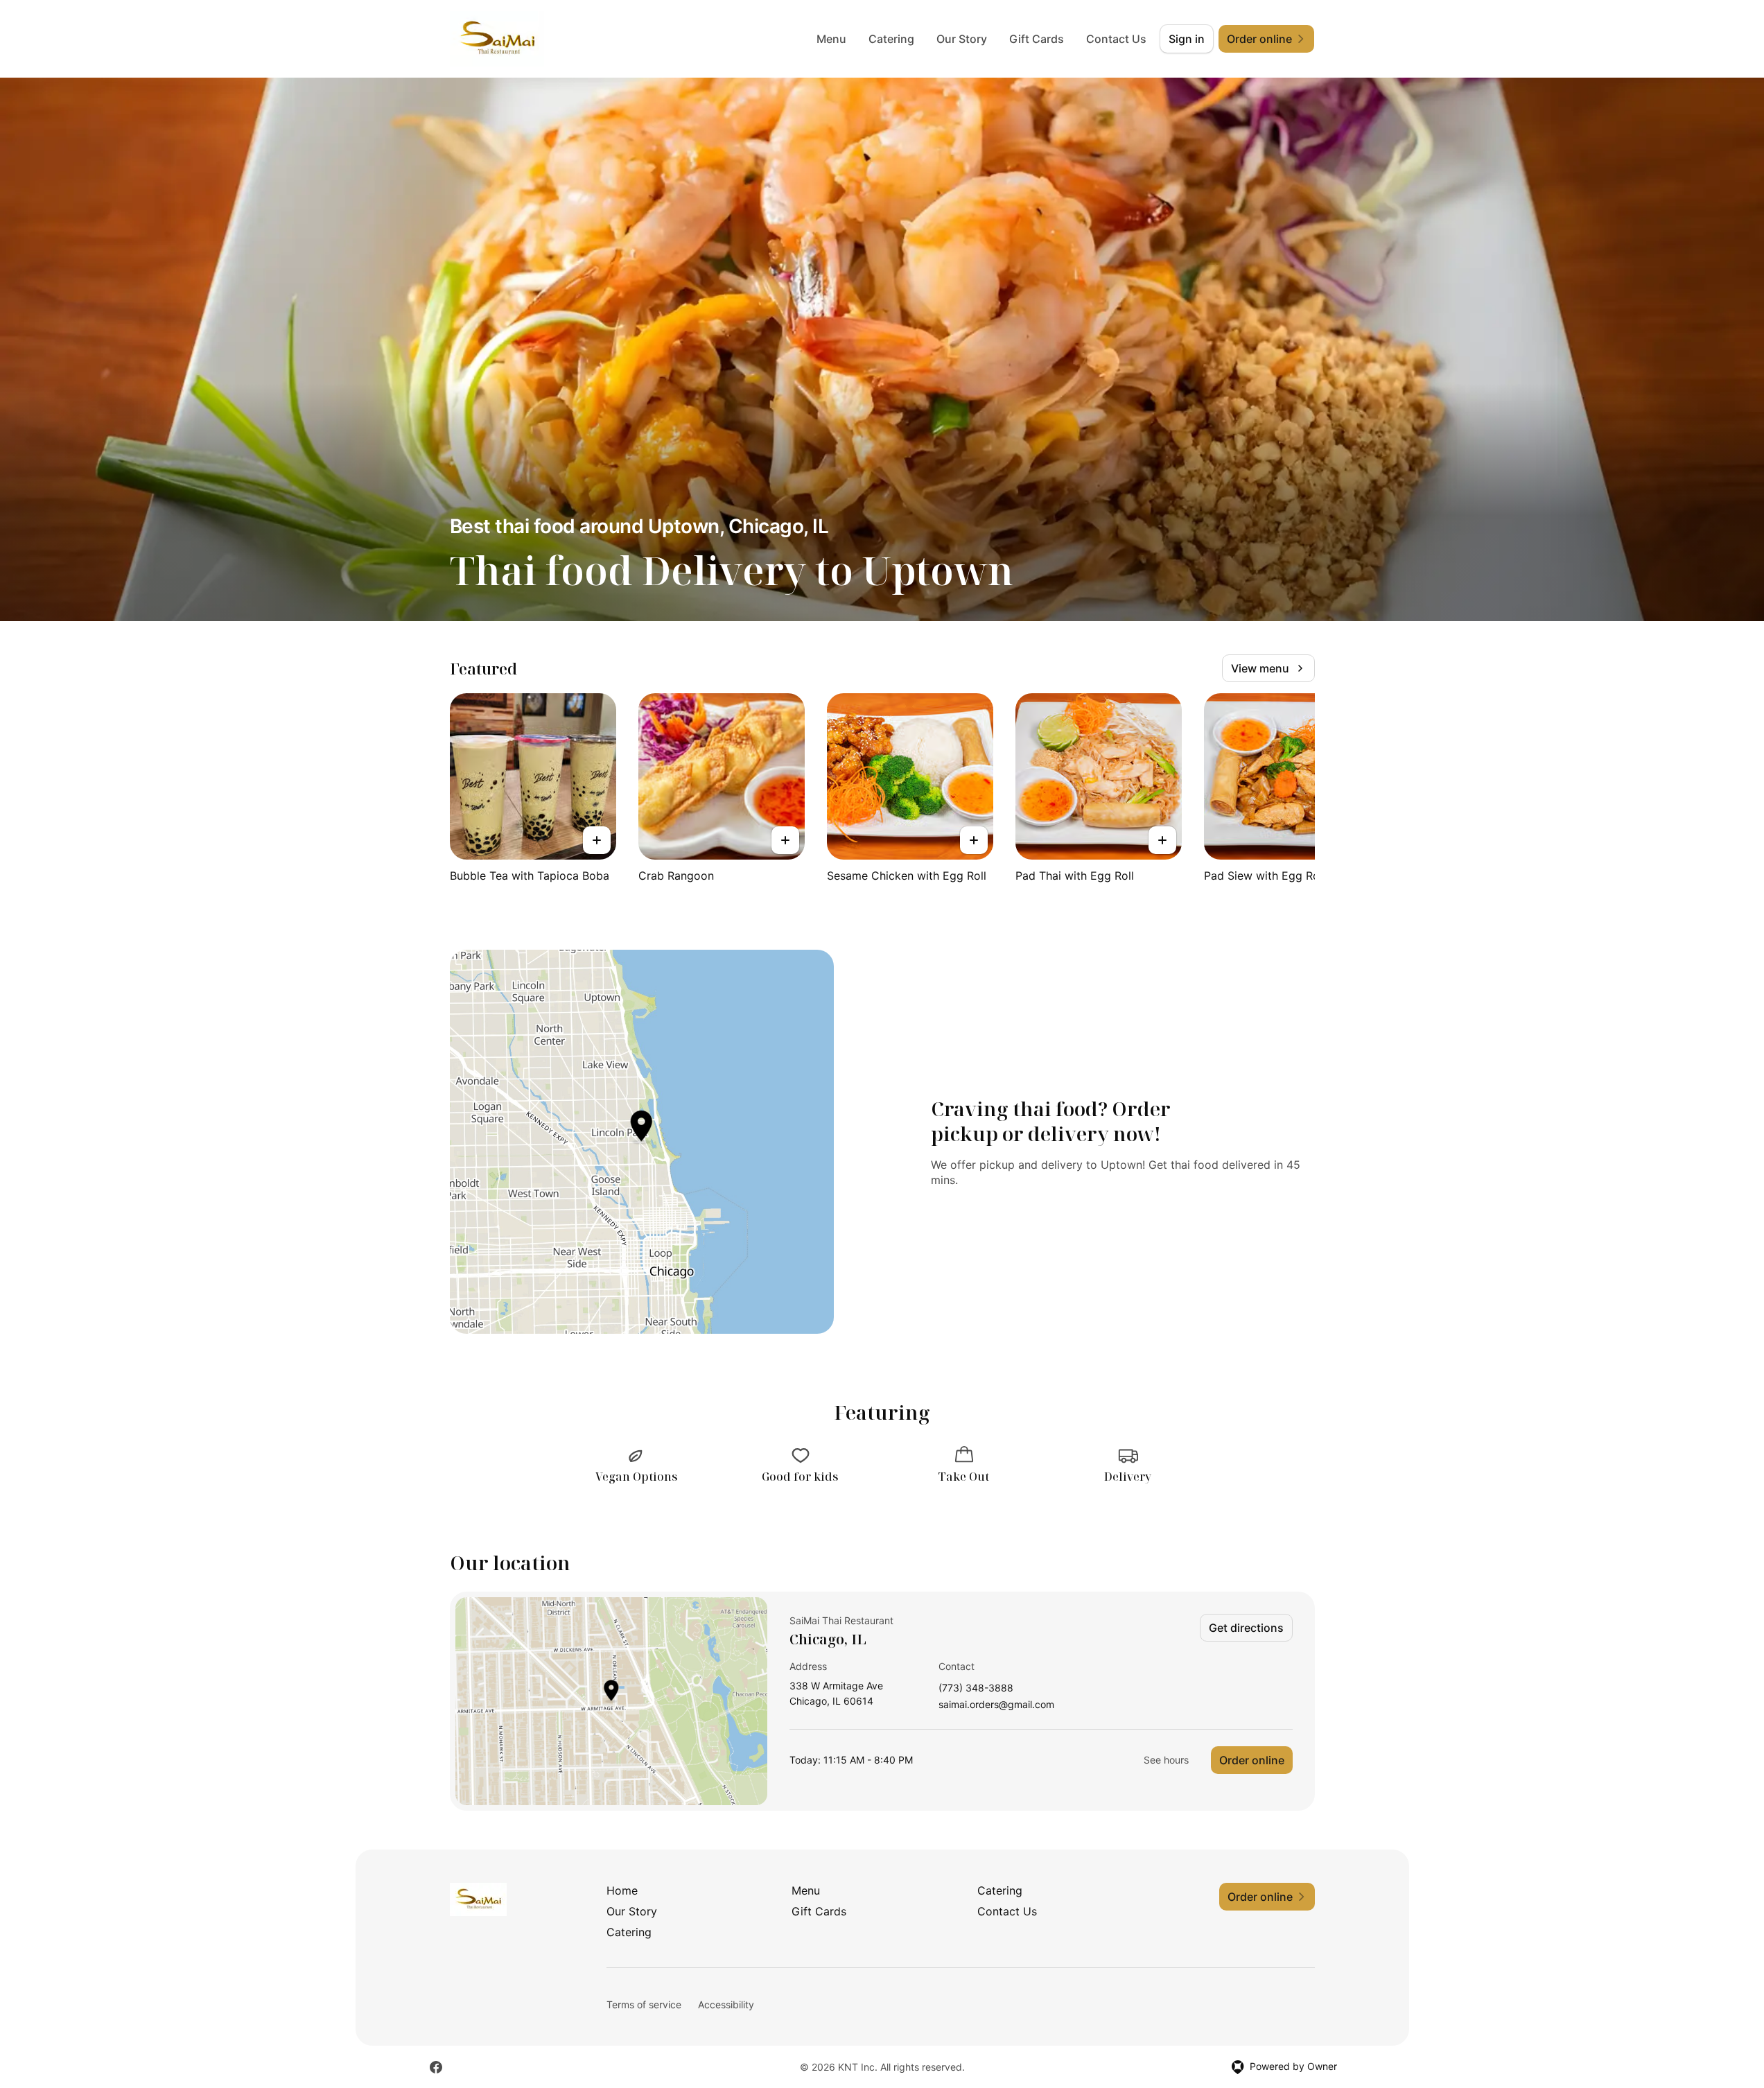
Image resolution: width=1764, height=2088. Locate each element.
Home (622, 1890)
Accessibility (726, 2004)
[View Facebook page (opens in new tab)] (436, 2067)
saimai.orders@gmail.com (996, 1705)
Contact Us (1116, 39)
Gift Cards (1037, 39)
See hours (1166, 1760)
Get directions (1246, 1628)
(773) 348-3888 (976, 1688)
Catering (891, 39)
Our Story (962, 39)
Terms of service (644, 2004)
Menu (831, 39)
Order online (1252, 1760)
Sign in (1187, 39)
